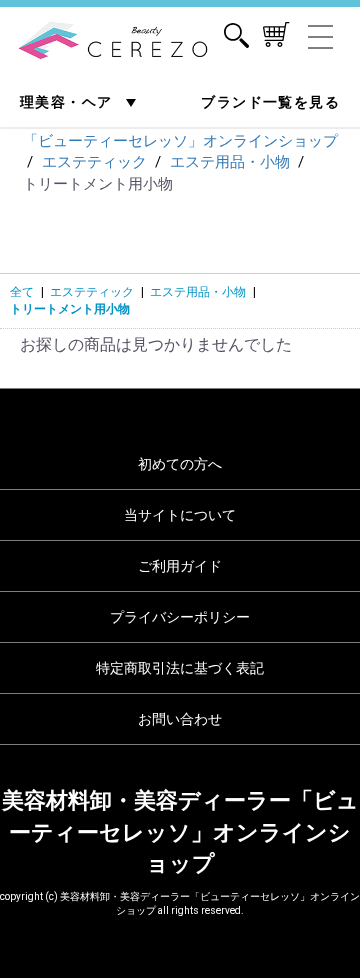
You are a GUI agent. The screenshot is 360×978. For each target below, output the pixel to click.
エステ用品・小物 (198, 292)
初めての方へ (180, 464)
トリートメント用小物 (70, 309)
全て (22, 292)
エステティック (92, 292)
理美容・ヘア (68, 102)
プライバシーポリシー (180, 617)
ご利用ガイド (180, 566)
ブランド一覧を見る (270, 102)
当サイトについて (180, 515)
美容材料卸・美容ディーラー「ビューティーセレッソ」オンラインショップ (180, 832)
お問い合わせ (180, 719)
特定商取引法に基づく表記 (180, 668)
